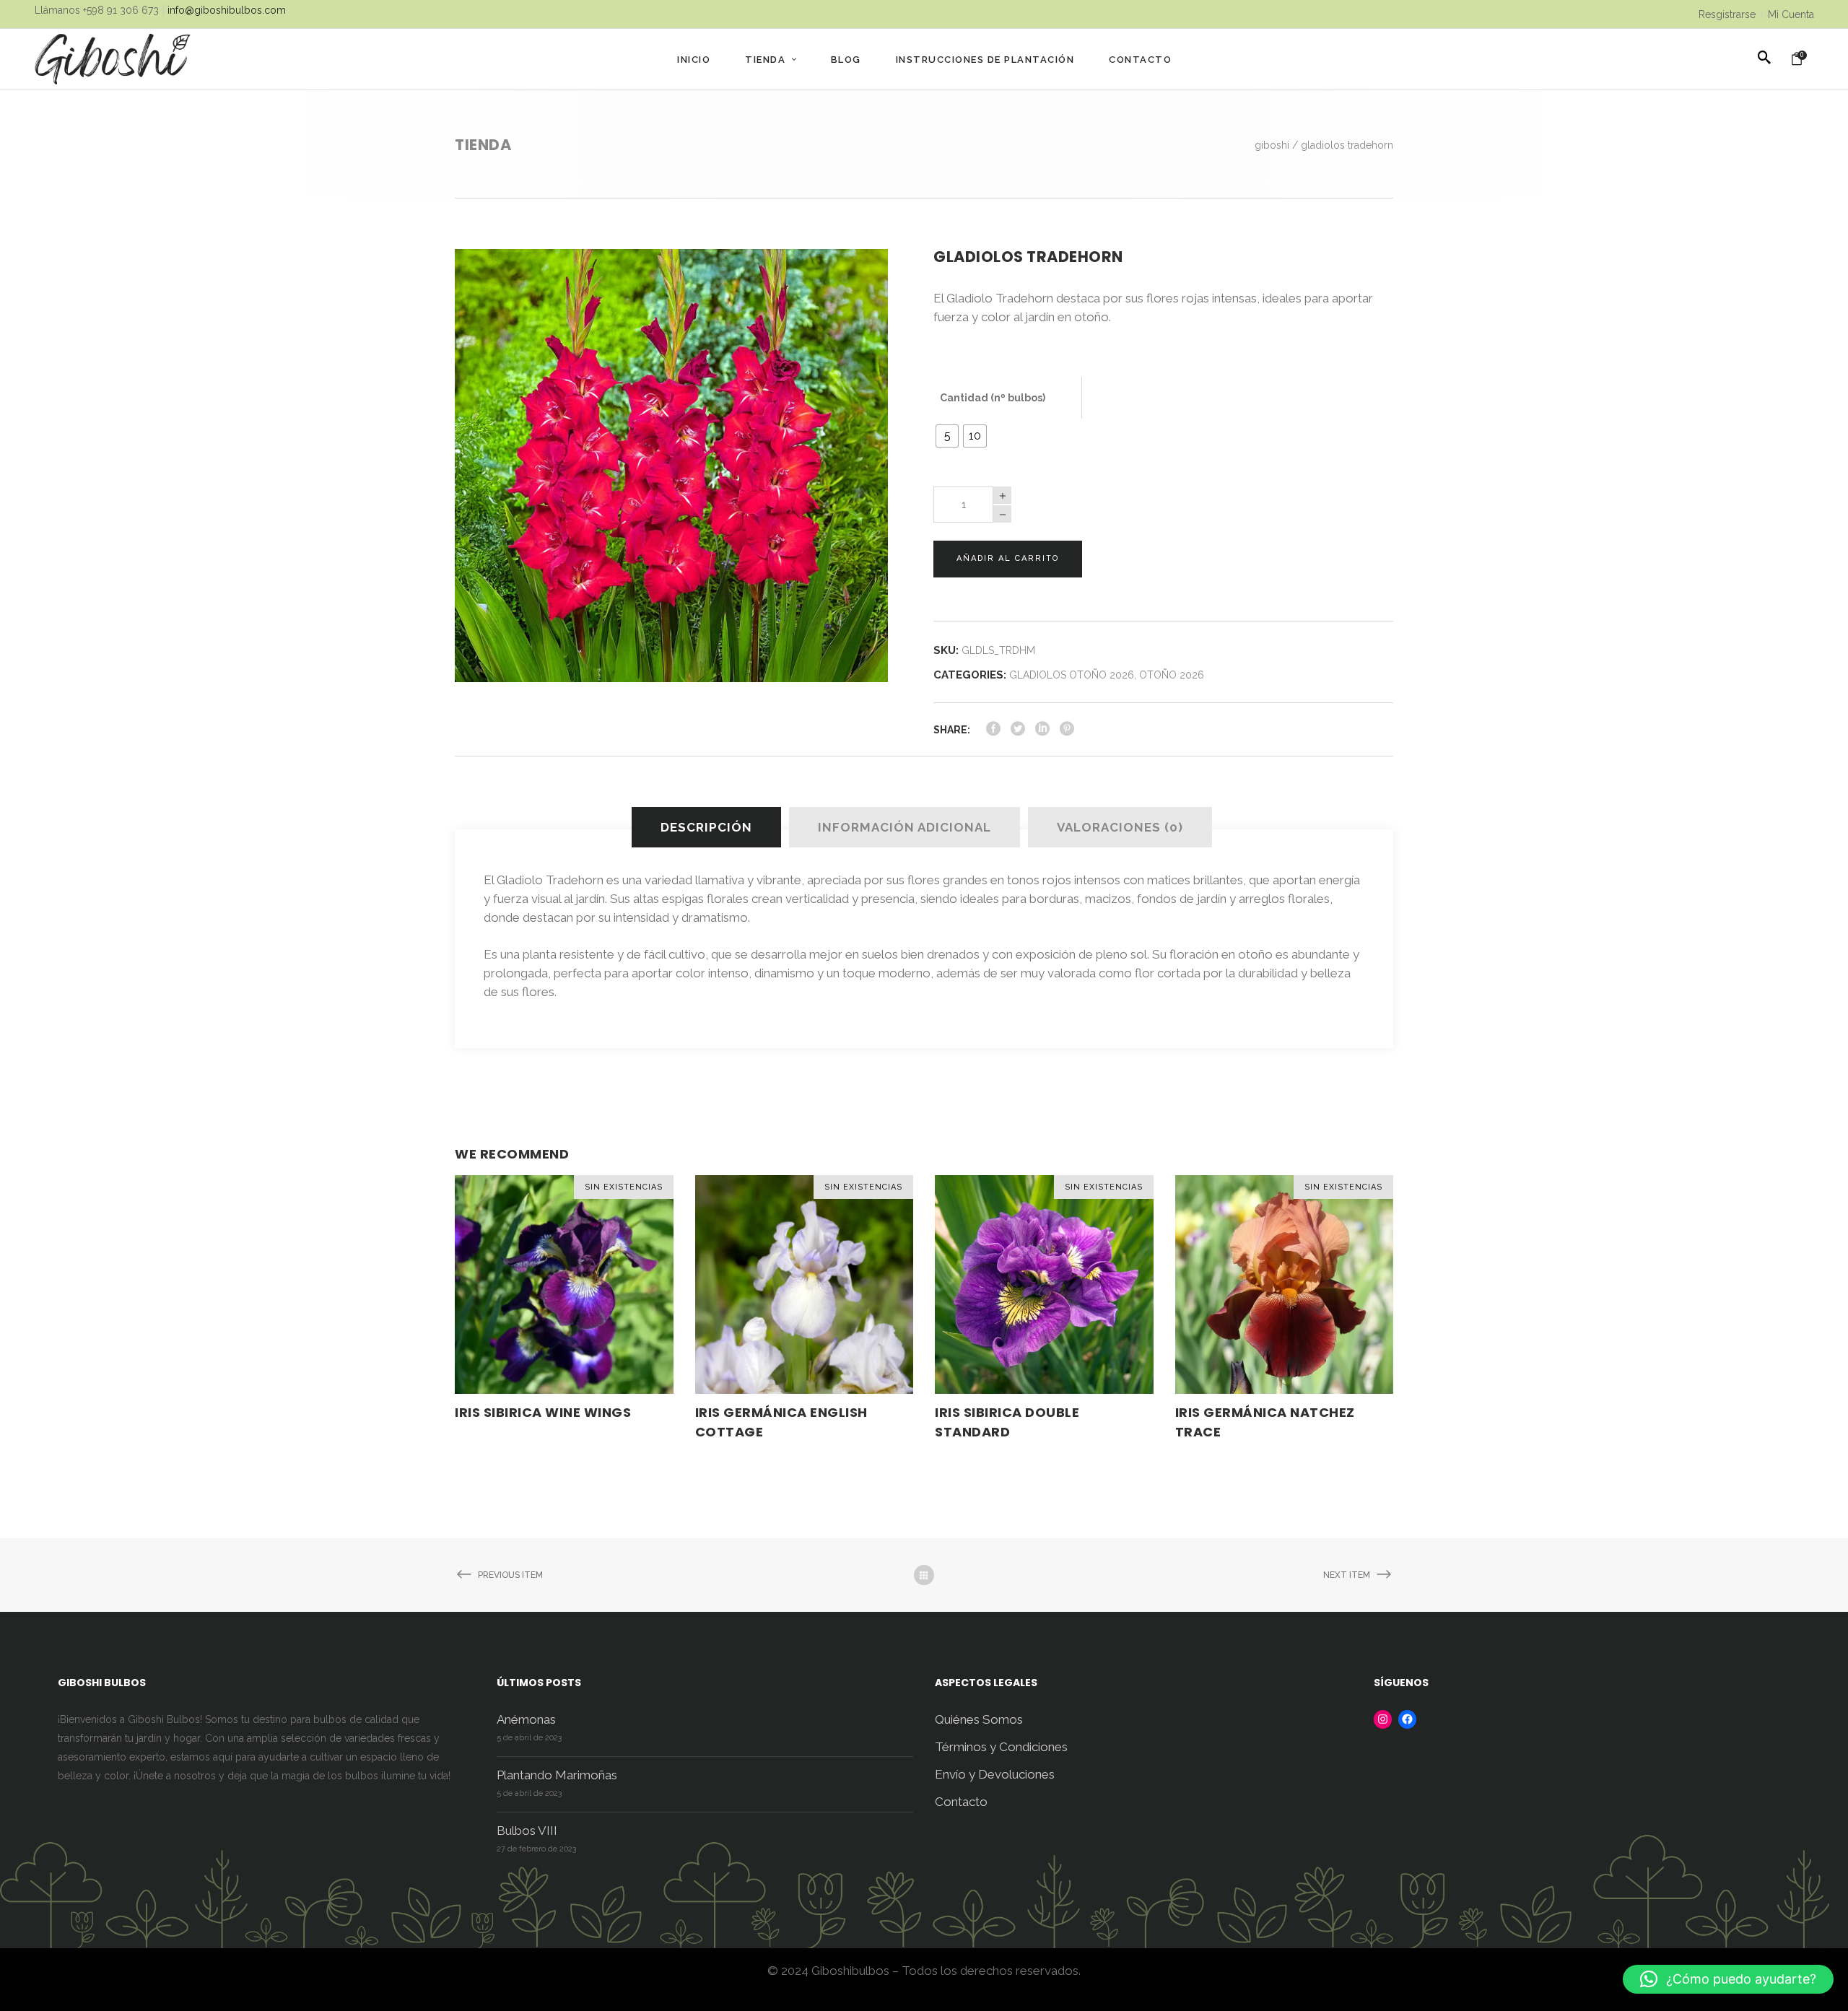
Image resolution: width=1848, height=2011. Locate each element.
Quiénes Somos (979, 1719)
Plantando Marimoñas (557, 1775)
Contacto (961, 1802)
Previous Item (510, 1575)
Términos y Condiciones (1001, 1747)
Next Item (1347, 1575)
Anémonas (526, 1719)
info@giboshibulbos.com (227, 10)
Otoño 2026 (1172, 675)
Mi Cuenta (1791, 14)
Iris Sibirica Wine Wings (543, 1412)
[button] (1728, 1979)
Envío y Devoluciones (995, 1774)
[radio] (947, 436)
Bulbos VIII (527, 1831)
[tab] (709, 827)
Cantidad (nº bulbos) (993, 398)
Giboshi (1272, 145)
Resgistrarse (1727, 14)
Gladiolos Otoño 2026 (1072, 675)
